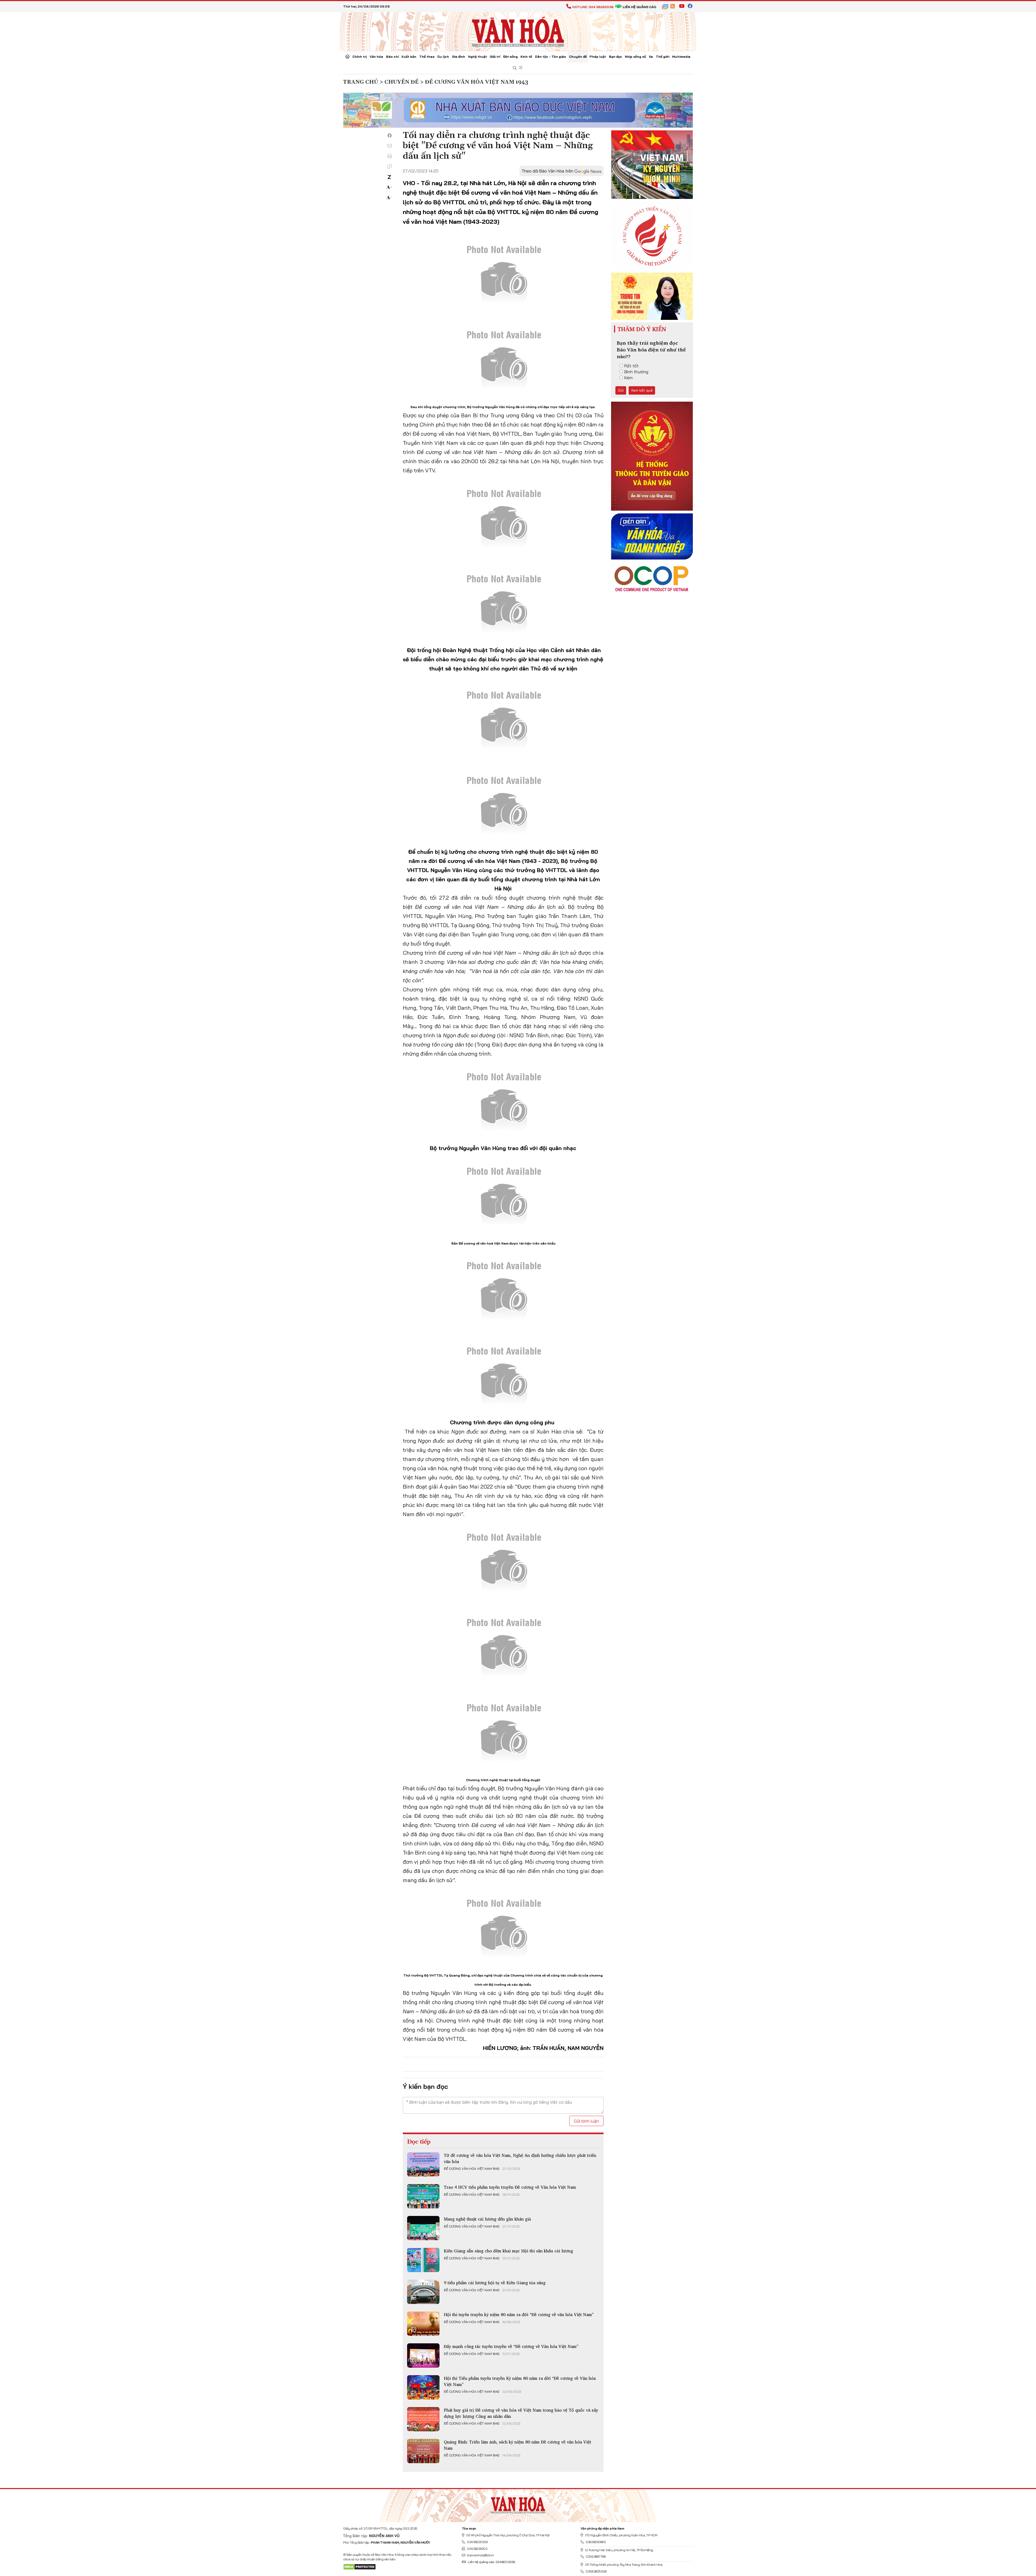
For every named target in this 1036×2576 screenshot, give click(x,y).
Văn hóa (376, 57)
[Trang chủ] (347, 57)
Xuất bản (409, 57)
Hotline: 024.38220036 (593, 7)
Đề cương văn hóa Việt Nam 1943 (472, 2169)
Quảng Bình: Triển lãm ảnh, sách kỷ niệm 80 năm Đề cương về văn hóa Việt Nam (517, 2445)
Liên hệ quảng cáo (639, 7)
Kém (628, 378)
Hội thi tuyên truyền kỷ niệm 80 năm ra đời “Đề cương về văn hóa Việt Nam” (519, 2314)
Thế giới (663, 57)
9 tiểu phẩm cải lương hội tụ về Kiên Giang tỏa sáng (495, 2283)
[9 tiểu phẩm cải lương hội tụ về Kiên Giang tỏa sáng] (423, 2292)
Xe (651, 57)
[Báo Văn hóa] (518, 31)
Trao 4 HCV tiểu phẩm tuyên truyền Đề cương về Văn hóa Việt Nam (510, 2187)
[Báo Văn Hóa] (518, 2503)
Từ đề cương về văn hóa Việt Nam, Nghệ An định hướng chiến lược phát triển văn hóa (520, 2158)
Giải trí (495, 57)
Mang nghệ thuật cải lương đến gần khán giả (487, 2219)
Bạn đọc (616, 57)
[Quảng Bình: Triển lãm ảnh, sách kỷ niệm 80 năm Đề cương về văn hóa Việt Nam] (423, 2451)
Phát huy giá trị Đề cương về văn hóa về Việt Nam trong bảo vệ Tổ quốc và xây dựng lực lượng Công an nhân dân (521, 2413)
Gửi (621, 390)
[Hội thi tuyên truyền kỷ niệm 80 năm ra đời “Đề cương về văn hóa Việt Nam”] (423, 2324)
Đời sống (510, 57)
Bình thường (636, 372)
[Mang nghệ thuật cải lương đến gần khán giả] (423, 2228)
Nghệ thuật (478, 57)
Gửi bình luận (586, 2121)
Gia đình (459, 57)
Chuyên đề (578, 57)
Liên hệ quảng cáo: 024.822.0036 (491, 2562)
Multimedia (681, 57)
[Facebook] (390, 135)
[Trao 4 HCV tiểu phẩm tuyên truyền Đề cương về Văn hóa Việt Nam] (423, 2196)
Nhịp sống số (635, 57)
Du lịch (443, 57)
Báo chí (392, 57)
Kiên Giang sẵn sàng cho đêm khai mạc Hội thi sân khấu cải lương (508, 2251)
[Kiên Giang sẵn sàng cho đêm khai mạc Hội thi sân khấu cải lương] (423, 2260)
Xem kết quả (642, 390)
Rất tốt (631, 366)
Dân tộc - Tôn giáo (551, 57)
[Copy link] (390, 166)
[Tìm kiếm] (515, 68)
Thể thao (427, 57)
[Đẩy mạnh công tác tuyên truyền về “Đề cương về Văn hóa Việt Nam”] (423, 2355)
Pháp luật (598, 57)
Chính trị (359, 57)
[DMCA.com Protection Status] (359, 2566)
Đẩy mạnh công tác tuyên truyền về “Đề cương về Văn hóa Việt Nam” (511, 2346)
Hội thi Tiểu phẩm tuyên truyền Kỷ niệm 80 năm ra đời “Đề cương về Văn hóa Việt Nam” (520, 2381)
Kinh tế (526, 57)
